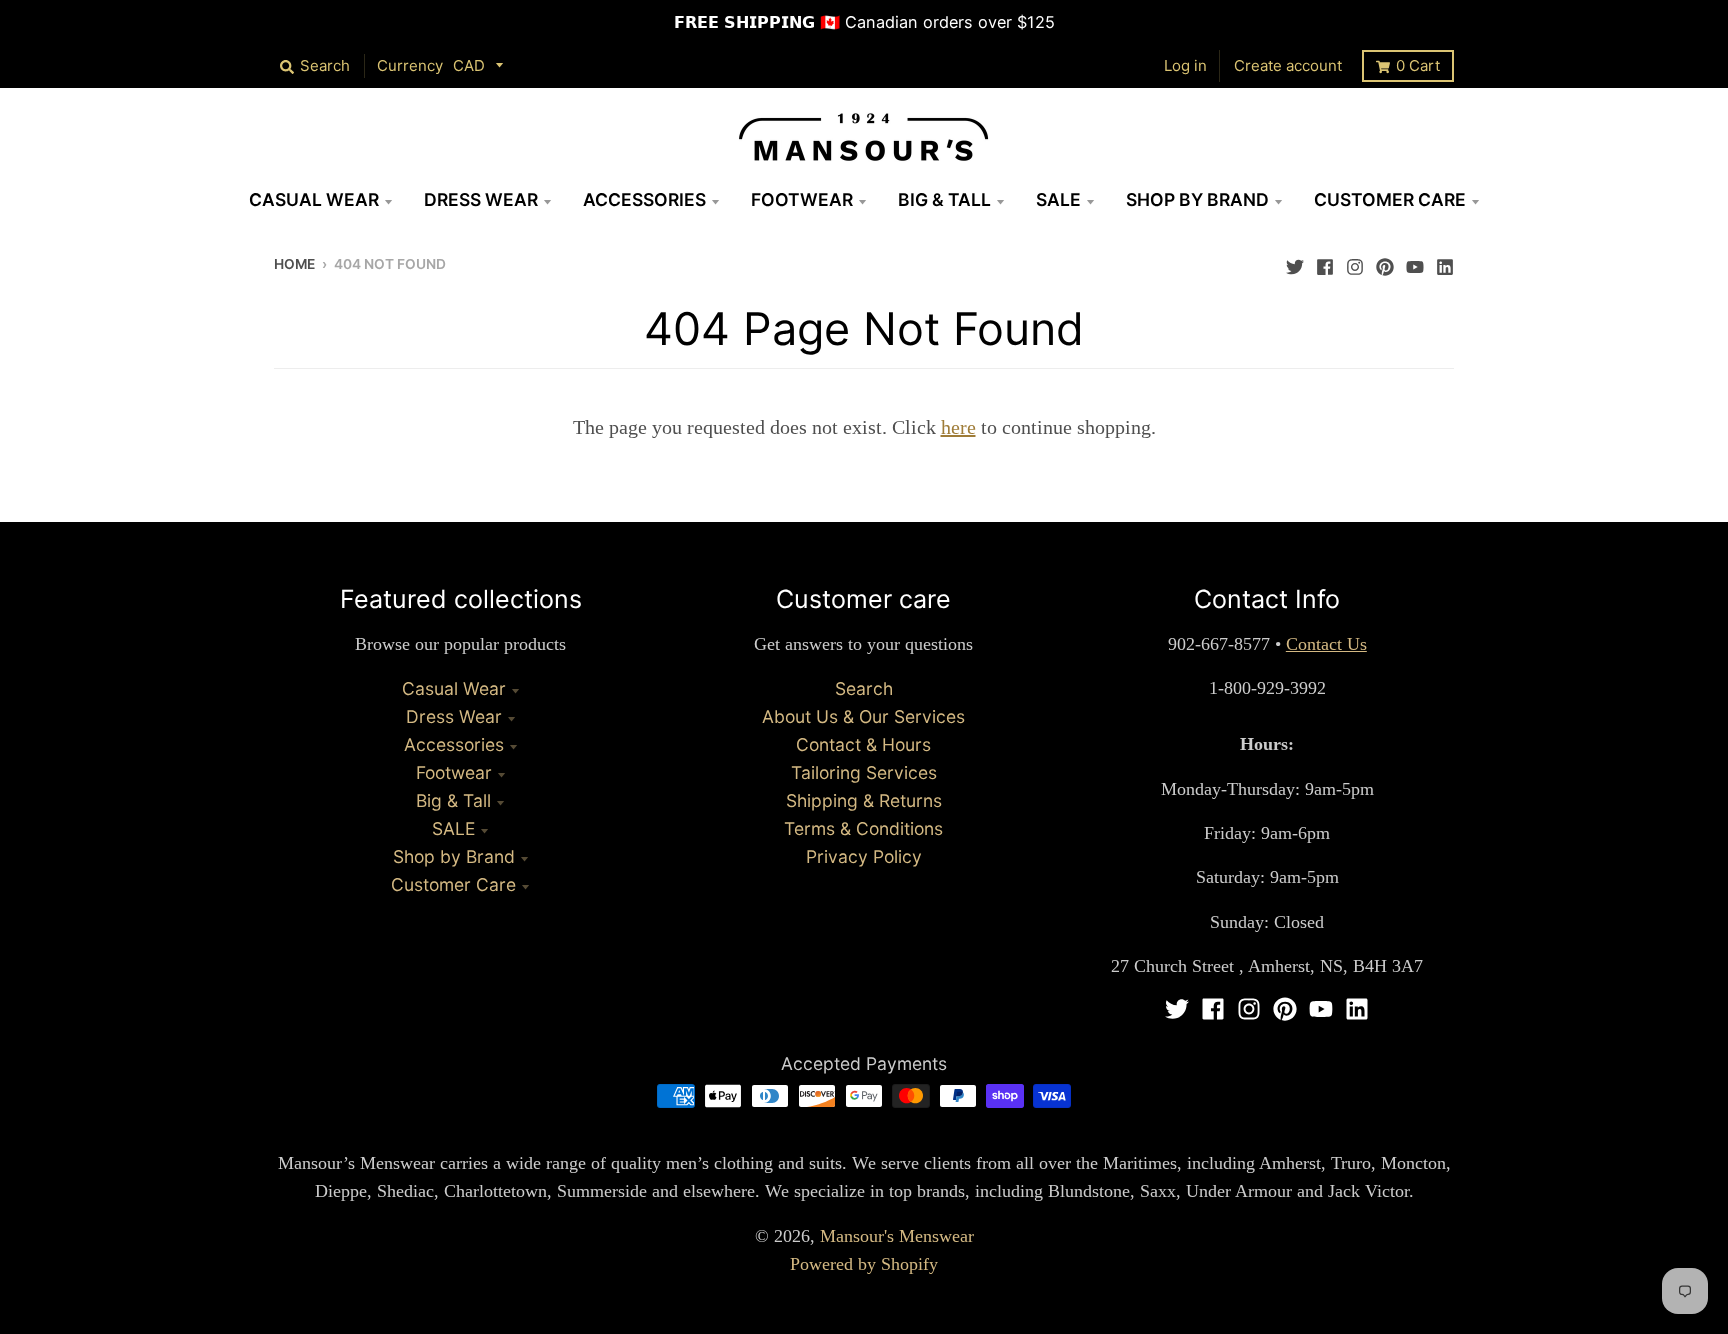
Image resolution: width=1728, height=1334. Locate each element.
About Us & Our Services (863, 716)
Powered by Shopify (864, 1264)
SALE (453, 828)
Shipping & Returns (864, 800)
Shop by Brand (454, 856)
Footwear (454, 772)
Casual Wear (454, 688)
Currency (410, 65)
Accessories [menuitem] (644, 199)
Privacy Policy (864, 856)
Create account (1288, 65)
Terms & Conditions (863, 828)
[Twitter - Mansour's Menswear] (1295, 262)
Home (294, 264)
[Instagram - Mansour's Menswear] (1355, 262)
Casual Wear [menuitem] (314, 199)
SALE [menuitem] (1058, 199)
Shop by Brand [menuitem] (1197, 199)
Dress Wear (454, 716)
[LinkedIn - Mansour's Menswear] (1445, 262)
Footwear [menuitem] (802, 199)
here (958, 427)
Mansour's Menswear (897, 1236)
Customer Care (453, 884)
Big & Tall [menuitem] (944, 199)
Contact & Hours (863, 744)
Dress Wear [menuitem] (481, 199)
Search (864, 688)
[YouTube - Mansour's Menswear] (1415, 262)
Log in (1185, 65)
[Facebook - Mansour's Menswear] (1325, 262)
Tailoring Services (864, 772)
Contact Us (1326, 644)
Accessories (454, 744)
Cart (1418, 65)
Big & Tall (453, 800)
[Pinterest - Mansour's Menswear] (1385, 262)
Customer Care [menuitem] (1390, 199)
